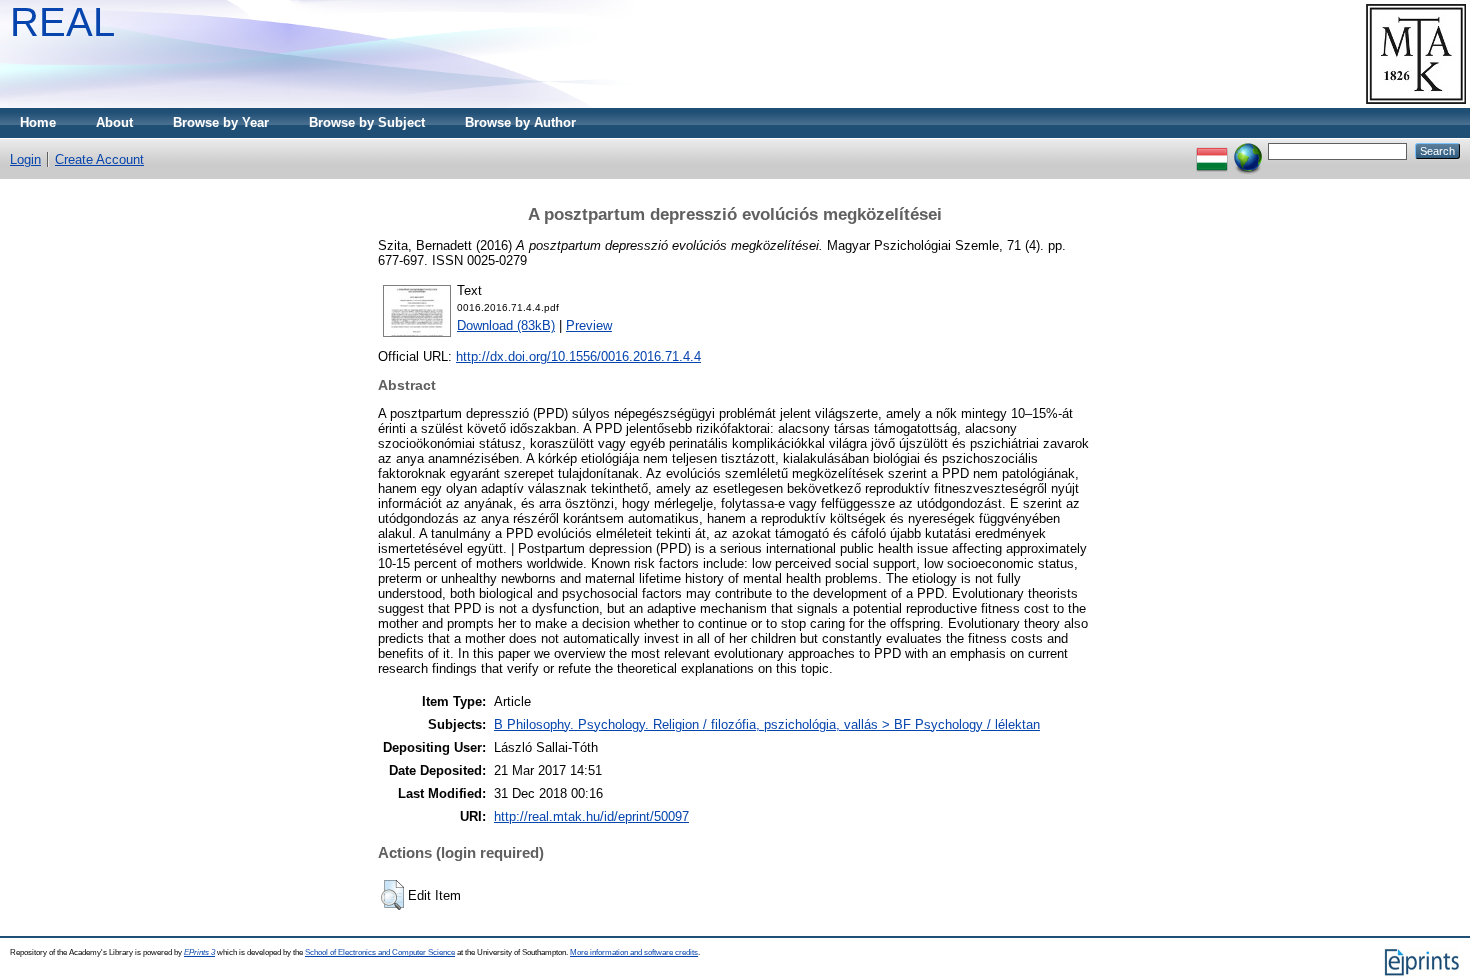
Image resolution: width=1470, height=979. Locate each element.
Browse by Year (221, 122)
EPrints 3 (199, 952)
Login (25, 159)
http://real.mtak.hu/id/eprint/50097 (591, 816)
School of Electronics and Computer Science (380, 952)
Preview (589, 325)
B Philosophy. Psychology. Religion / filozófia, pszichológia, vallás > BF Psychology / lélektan (767, 724)
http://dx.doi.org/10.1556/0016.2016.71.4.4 (578, 356)
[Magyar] (1212, 150)
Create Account (99, 159)
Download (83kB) (506, 325)
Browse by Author (520, 122)
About (114, 122)
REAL (62, 22)
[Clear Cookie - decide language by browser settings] (1248, 150)
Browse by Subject (367, 122)
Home (38, 122)
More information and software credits (634, 952)
